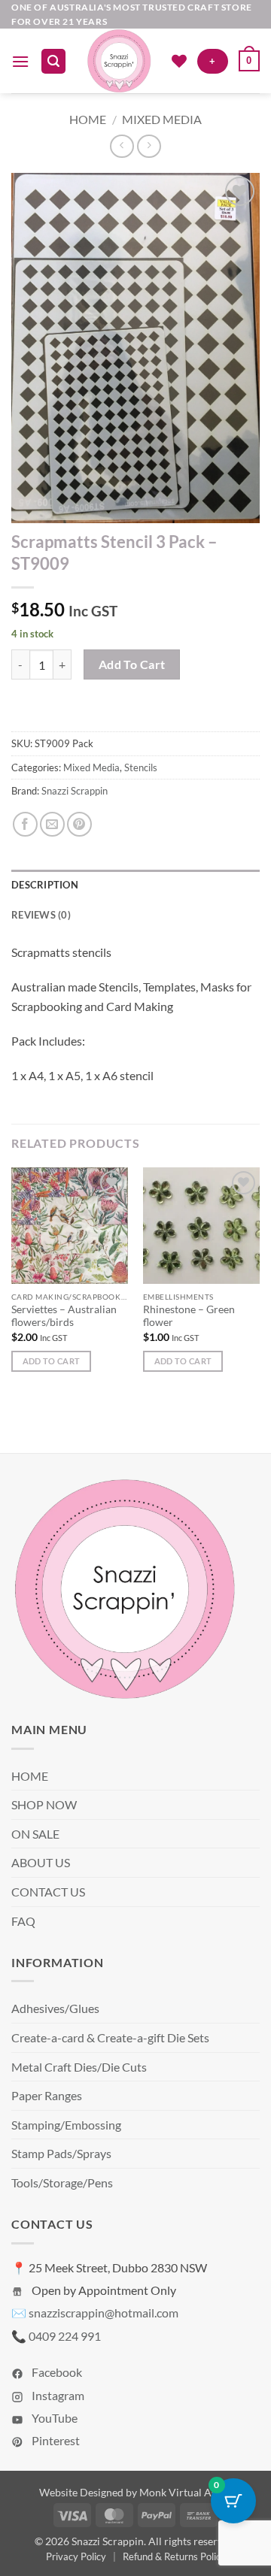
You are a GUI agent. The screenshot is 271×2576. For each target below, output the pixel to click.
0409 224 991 (65, 2336)
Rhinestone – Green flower (189, 1316)
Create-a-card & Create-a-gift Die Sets (110, 2037)
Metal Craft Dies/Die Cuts (79, 2067)
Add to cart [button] (52, 1361)
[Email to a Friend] (52, 824)
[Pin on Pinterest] (79, 824)
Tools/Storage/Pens (62, 2182)
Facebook (56, 2372)
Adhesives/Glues (55, 2008)
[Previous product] (149, 146)
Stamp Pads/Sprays (61, 2153)
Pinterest (55, 2440)
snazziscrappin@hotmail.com (104, 2313)
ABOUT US (41, 1862)
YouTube (53, 2418)
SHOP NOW (44, 1804)
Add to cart (132, 664)
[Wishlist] (179, 61)
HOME (30, 1776)
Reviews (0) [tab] (41, 915)
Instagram (57, 2395)
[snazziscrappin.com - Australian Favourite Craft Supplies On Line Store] (119, 61)
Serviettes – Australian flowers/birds (64, 1316)
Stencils (141, 767)
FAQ (23, 1921)
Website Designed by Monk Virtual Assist (135, 2492)
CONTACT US (48, 1892)
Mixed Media (162, 119)
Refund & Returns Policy (174, 2556)
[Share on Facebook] (25, 824)
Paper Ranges (47, 2095)
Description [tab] (45, 885)
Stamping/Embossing (66, 2125)
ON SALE (35, 1834)
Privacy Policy (76, 2556)
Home (88, 119)
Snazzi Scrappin (75, 791)
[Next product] (122, 146)
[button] (20, 61)
